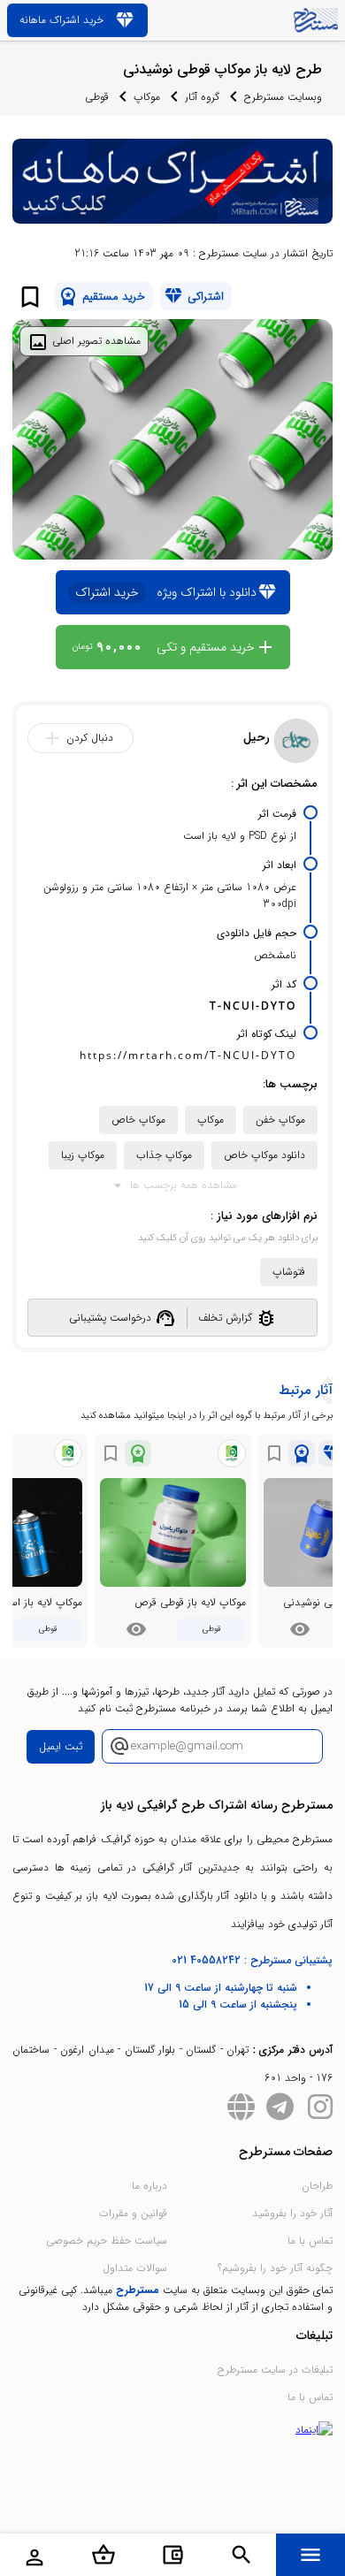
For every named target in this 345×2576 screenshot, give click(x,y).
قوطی (97, 97)
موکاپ (147, 97)
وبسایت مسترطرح (283, 97)
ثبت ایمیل (61, 1746)
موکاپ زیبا (83, 1155)
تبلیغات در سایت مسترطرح (275, 2370)
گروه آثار (202, 97)
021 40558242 (206, 1960)
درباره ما (149, 2186)
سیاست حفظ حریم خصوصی (107, 2241)
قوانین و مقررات (133, 2213)
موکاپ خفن (280, 1120)
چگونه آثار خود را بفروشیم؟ (275, 2268)
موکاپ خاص (138, 1120)
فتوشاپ (289, 1272)
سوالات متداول (135, 2268)
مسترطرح (138, 2290)
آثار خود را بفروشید (292, 2213)
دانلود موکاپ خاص (264, 1155)
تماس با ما (310, 2241)
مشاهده (300, 1629)
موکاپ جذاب (164, 1155)
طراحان (317, 2186)
